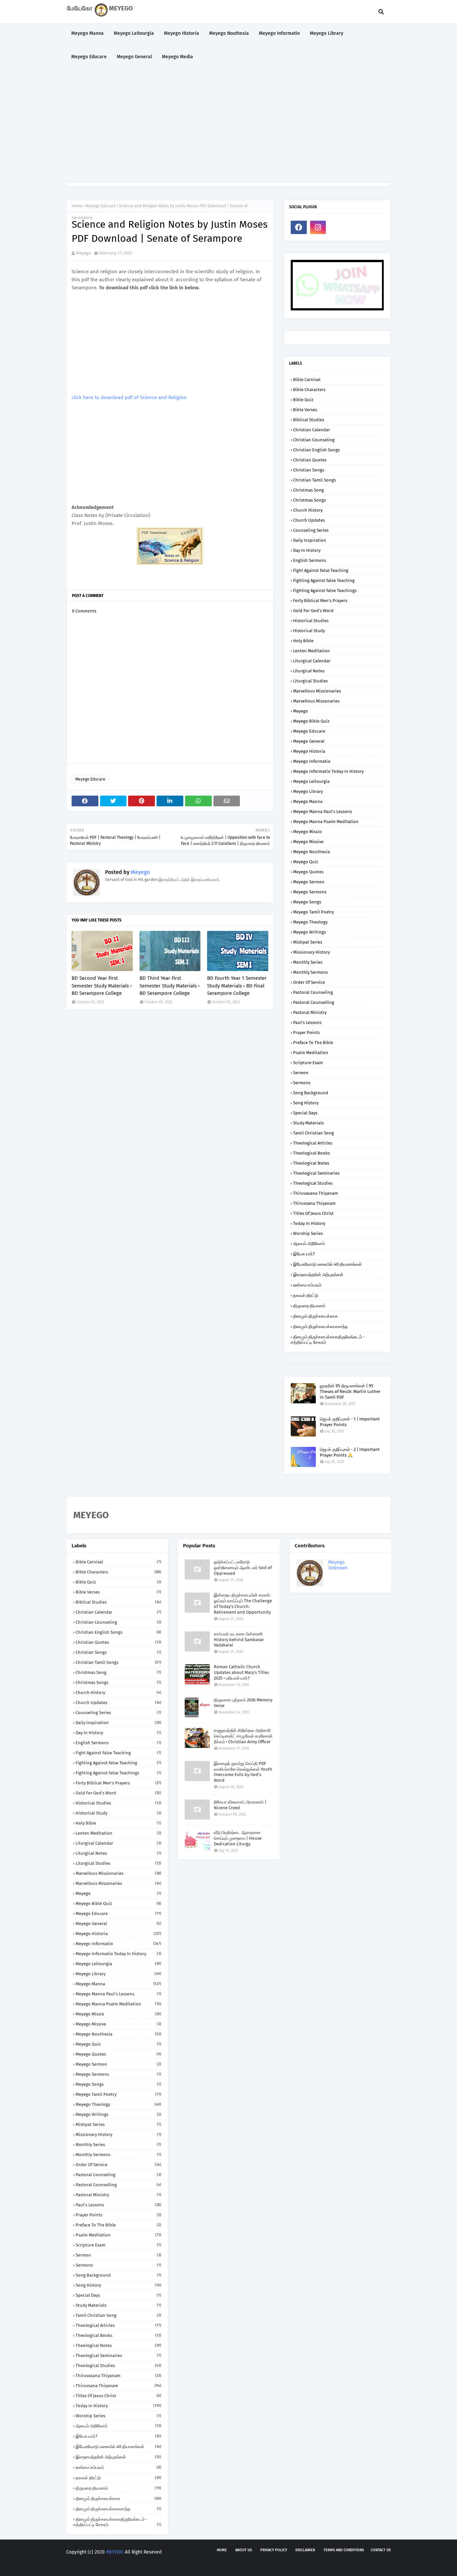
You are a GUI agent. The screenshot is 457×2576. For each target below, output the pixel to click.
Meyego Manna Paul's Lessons (323, 812)
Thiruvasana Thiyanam (315, 1193)
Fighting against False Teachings (325, 591)
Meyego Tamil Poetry (313, 912)
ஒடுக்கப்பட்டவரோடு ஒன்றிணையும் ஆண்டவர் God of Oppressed (243, 1568)
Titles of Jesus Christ (313, 1213)
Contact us (381, 2550)
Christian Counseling (314, 440)
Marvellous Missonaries (316, 701)
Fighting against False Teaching (324, 580)
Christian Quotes (310, 460)
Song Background (311, 1093)
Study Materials (308, 1123)
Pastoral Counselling (314, 1002)
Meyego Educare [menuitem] (89, 57)
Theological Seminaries (316, 1173)
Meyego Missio (307, 832)
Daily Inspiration (310, 540)
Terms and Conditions (344, 2550)
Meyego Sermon (309, 882)
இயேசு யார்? (304, 1254)
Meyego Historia (309, 751)
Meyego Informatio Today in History (328, 771)
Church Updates (309, 520)
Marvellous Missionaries (317, 691)
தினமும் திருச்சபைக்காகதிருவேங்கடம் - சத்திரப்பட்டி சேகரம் (328, 1340)
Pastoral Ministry (310, 1012)
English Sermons (310, 560)
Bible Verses (305, 410)
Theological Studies (313, 1183)
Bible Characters (309, 390)
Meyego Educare (101, 206)
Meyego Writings (309, 932)
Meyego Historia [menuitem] (181, 33)
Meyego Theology (310, 922)
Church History (308, 510)
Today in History (309, 1223)
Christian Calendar (311, 430)
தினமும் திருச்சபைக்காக (315, 1316)
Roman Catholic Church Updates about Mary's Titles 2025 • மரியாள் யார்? (241, 1672)
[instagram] (318, 227)
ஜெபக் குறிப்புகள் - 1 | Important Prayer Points (350, 1422)
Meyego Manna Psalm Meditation (326, 822)
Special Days (305, 1113)
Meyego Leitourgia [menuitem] (134, 33)
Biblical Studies (309, 420)
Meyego (83, 253)
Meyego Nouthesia (311, 852)
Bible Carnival (307, 380)
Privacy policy (274, 2550)
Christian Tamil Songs (314, 480)
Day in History (307, 550)
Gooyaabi (165, 2565)
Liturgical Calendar (312, 661)
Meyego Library (308, 791)
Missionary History (311, 952)
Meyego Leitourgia (311, 781)
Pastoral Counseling (313, 992)
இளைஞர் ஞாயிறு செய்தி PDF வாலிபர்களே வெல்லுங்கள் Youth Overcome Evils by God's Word (243, 1772)
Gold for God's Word (313, 611)
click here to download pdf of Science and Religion (129, 397)
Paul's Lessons (307, 1022)
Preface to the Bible (313, 1043)
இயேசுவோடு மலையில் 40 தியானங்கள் (327, 1264)
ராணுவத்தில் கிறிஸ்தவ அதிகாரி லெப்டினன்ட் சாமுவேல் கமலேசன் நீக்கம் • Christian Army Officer (243, 1736)
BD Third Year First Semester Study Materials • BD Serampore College (170, 986)
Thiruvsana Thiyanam (314, 1203)
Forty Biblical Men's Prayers (320, 601)
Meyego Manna (308, 801)
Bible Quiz (303, 400)
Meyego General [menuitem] (134, 57)
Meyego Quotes (308, 872)
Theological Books (311, 1153)
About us (244, 2550)
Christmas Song (308, 490)
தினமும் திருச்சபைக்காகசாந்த (321, 1327)
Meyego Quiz (306, 862)
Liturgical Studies (310, 681)
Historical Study (309, 631)
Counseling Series (311, 530)
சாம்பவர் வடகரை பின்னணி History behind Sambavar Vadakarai (239, 1640)
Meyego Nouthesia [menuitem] (229, 33)
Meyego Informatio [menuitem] (279, 33)
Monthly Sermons (310, 972)
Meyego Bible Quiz (311, 721)
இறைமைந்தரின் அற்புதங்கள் (318, 1275)
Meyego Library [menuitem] (327, 33)
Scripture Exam (308, 1063)
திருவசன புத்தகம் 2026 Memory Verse (243, 1703)
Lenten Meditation (311, 651)
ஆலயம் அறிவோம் (309, 1243)
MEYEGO (115, 2552)
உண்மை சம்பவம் (307, 1285)
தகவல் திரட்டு (306, 1295)
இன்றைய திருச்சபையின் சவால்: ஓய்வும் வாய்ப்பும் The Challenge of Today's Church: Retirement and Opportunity (243, 1604)
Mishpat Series (308, 942)
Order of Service (309, 982)
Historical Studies (311, 621)
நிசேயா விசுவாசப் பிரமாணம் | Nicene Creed (240, 1805)
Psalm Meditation (311, 1053)
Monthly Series (308, 962)
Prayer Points (306, 1033)
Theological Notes (311, 1163)
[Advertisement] (229, 126)
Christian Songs (309, 470)
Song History (306, 1103)
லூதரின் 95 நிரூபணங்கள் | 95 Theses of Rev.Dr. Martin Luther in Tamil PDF (350, 1391)
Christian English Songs (316, 450)
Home (77, 206)
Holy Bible (303, 641)
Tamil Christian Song (313, 1133)
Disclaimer (305, 2550)
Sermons (302, 1083)
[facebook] (299, 227)
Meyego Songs (307, 902)
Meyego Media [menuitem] (177, 57)
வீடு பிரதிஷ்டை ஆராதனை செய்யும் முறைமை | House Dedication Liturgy (238, 1838)
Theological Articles (313, 1143)
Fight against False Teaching (321, 570)
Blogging (114, 2565)
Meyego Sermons (310, 892)
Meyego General (309, 741)
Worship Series (308, 1233)
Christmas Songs (309, 500)
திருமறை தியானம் (309, 1306)
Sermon (301, 1073)
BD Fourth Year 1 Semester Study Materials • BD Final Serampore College (237, 986)
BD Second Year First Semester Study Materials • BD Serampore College (102, 986)
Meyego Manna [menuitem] (87, 33)
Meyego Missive (308, 842)
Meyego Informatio (312, 761)
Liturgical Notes (309, 671)
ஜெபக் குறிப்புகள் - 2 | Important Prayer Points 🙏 (350, 1452)
